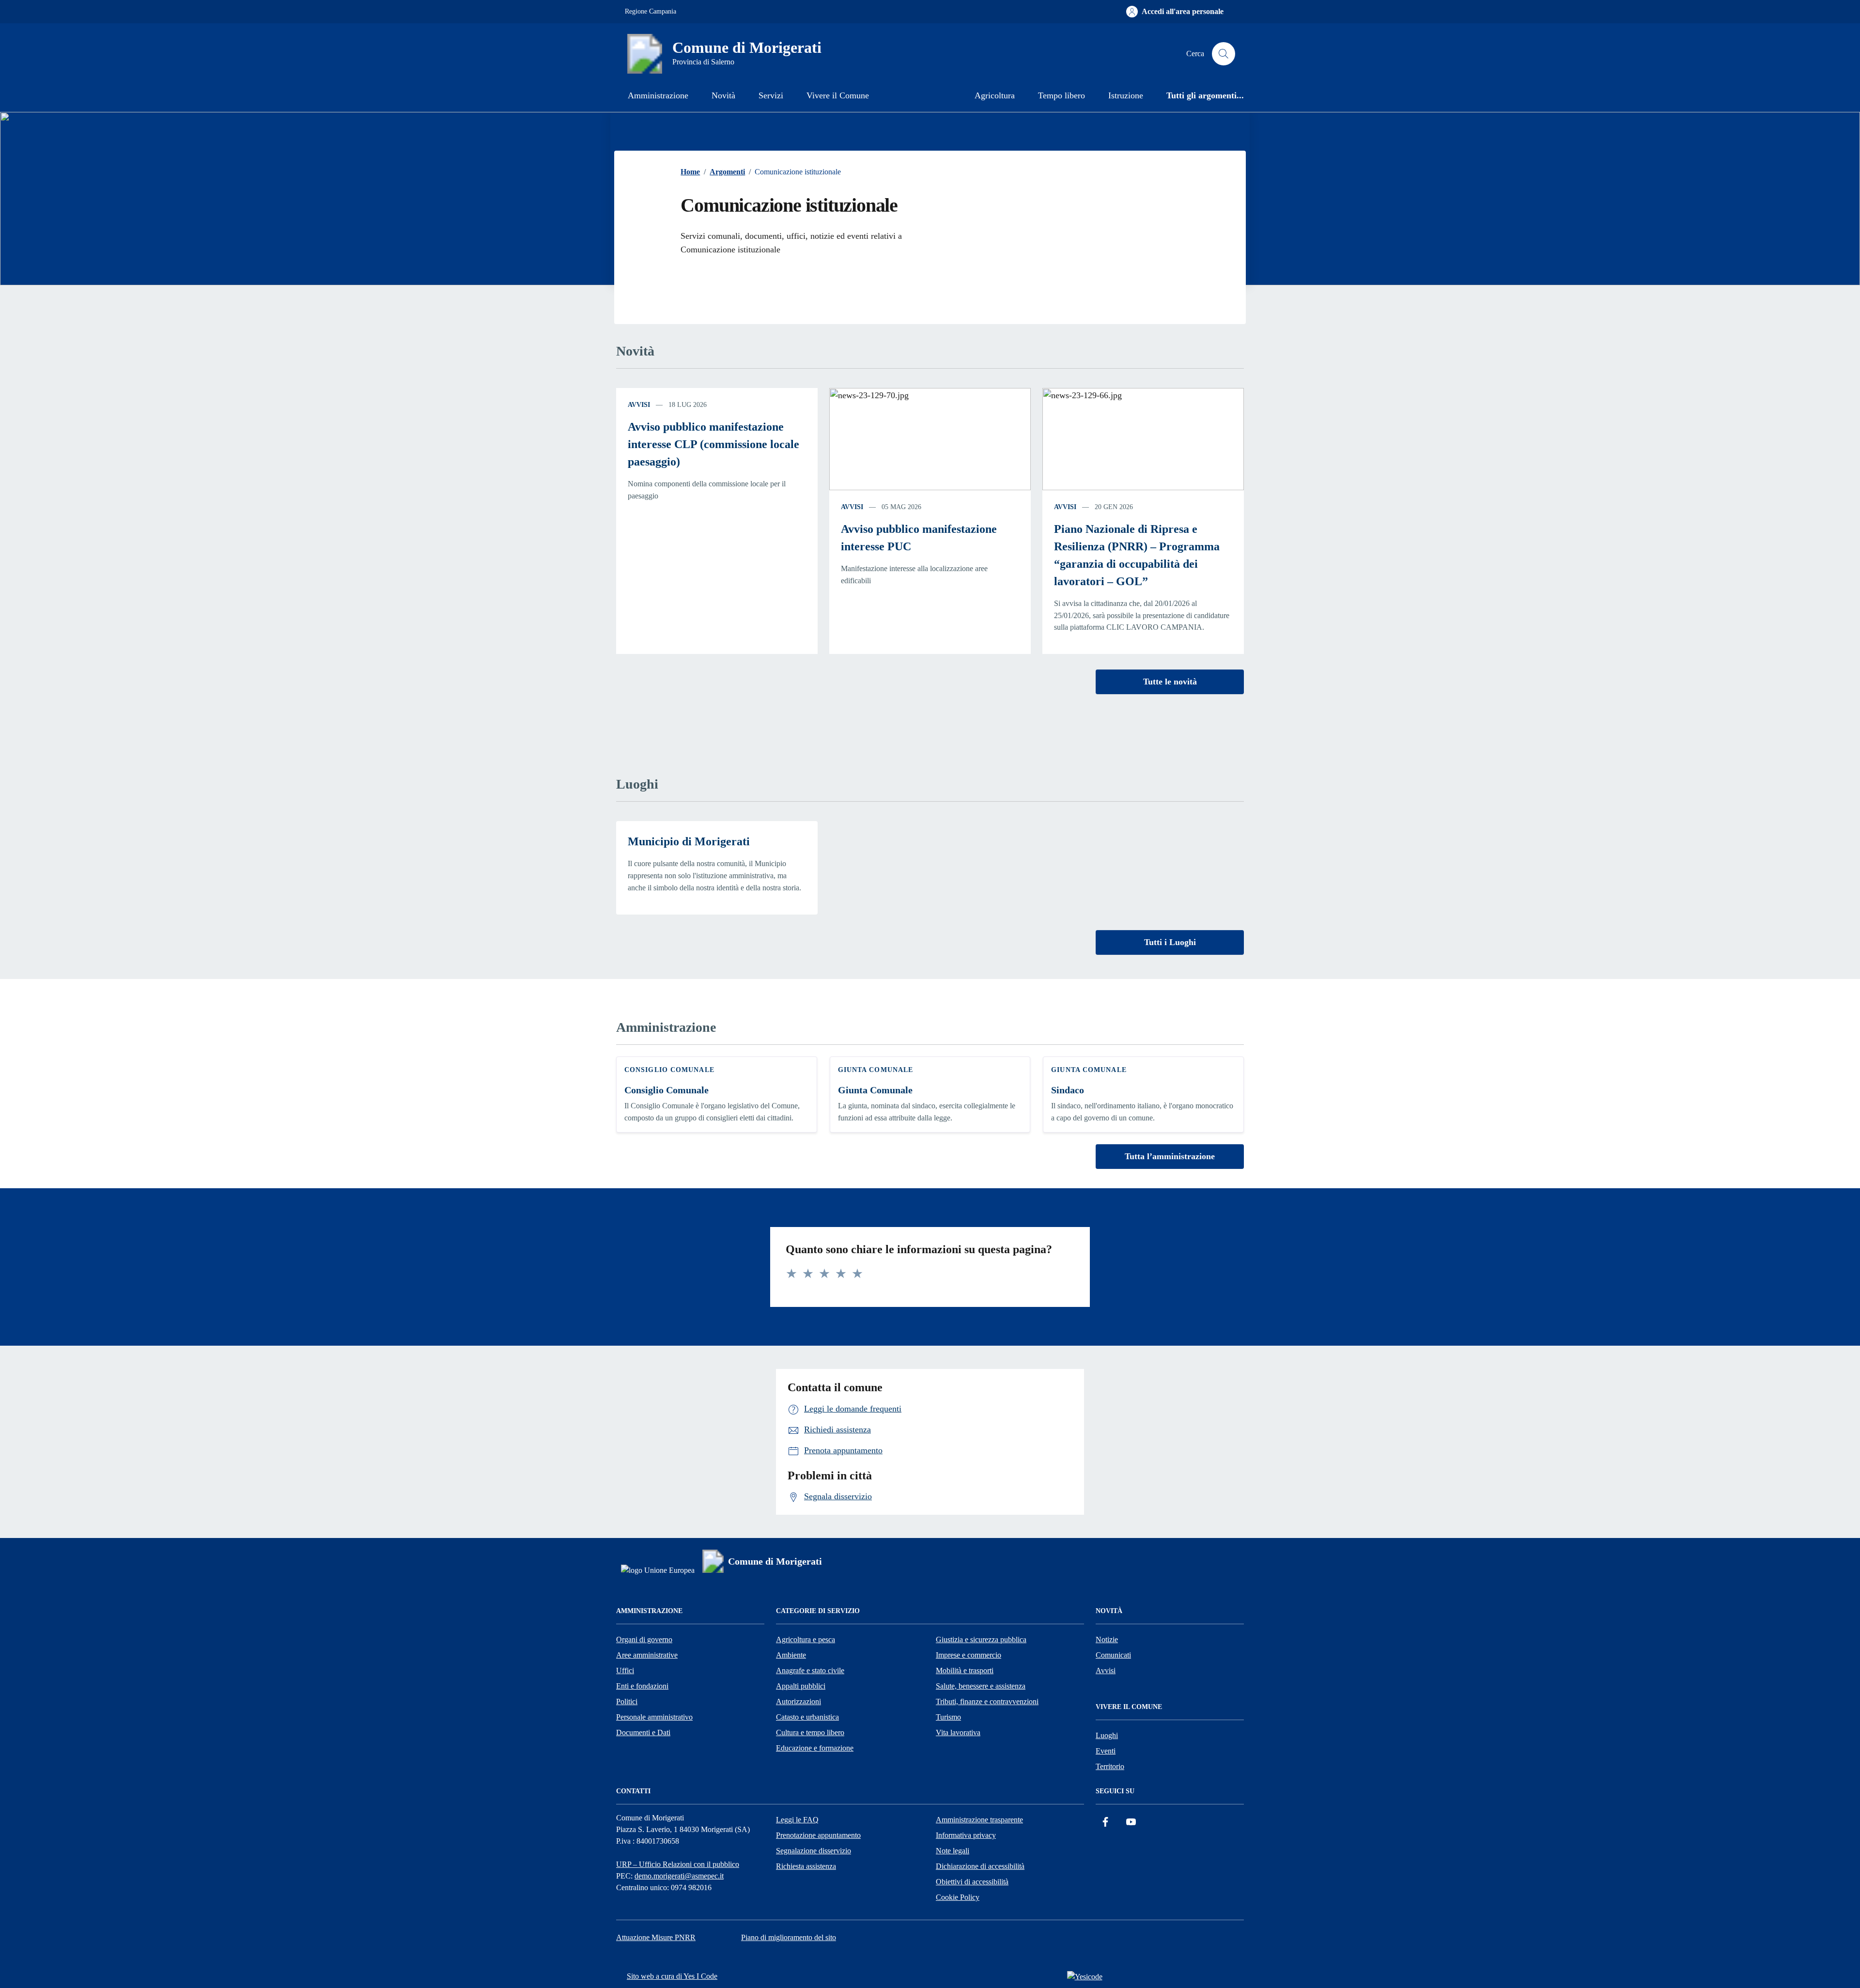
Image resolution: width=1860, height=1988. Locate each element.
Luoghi (1107, 1735)
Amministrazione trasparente (979, 1820)
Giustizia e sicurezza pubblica (981, 1639)
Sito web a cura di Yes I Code (672, 1976)
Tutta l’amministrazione (1170, 1156)
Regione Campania (651, 11)
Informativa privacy (966, 1835)
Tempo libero (1062, 95)
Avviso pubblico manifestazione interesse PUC (919, 538)
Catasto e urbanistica (807, 1717)
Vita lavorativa (958, 1732)
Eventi (1106, 1751)
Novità (723, 95)
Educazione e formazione (815, 1748)
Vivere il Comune (838, 95)
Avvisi (1106, 1670)
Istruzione (1126, 95)
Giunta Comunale (875, 1090)
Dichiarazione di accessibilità (980, 1866)
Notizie (1107, 1639)
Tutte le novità (1170, 682)
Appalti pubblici (801, 1686)
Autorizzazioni (798, 1701)
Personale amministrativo (654, 1717)
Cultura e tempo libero (810, 1732)
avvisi (639, 405)
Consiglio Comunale (666, 1090)
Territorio (1110, 1766)
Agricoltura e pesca (806, 1639)
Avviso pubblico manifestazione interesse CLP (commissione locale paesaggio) (713, 444)
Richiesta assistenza (806, 1866)
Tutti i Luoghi (1170, 942)
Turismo (948, 1717)
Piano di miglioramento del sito (789, 1937)
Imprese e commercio (969, 1655)
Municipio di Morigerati (689, 841)
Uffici (625, 1670)
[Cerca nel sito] (1224, 54)
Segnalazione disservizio (814, 1851)
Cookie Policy (958, 1897)
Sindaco (1068, 1090)
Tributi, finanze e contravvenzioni (987, 1701)
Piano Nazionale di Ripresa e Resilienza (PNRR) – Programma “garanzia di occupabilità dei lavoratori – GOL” (1137, 555)
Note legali (953, 1851)
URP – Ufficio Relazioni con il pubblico (678, 1864)
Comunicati (1113, 1655)
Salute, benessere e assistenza (981, 1686)
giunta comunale (876, 1070)
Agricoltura (995, 95)
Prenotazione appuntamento (818, 1835)
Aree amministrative (647, 1655)
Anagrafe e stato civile (810, 1670)
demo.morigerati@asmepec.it (679, 1876)
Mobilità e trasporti (965, 1670)
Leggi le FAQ (797, 1820)
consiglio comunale (669, 1070)
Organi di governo (644, 1639)
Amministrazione (658, 95)
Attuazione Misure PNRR (656, 1937)
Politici (627, 1701)
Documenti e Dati (643, 1732)
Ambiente (791, 1655)
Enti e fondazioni (642, 1686)
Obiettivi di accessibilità (972, 1882)
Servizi (771, 95)
